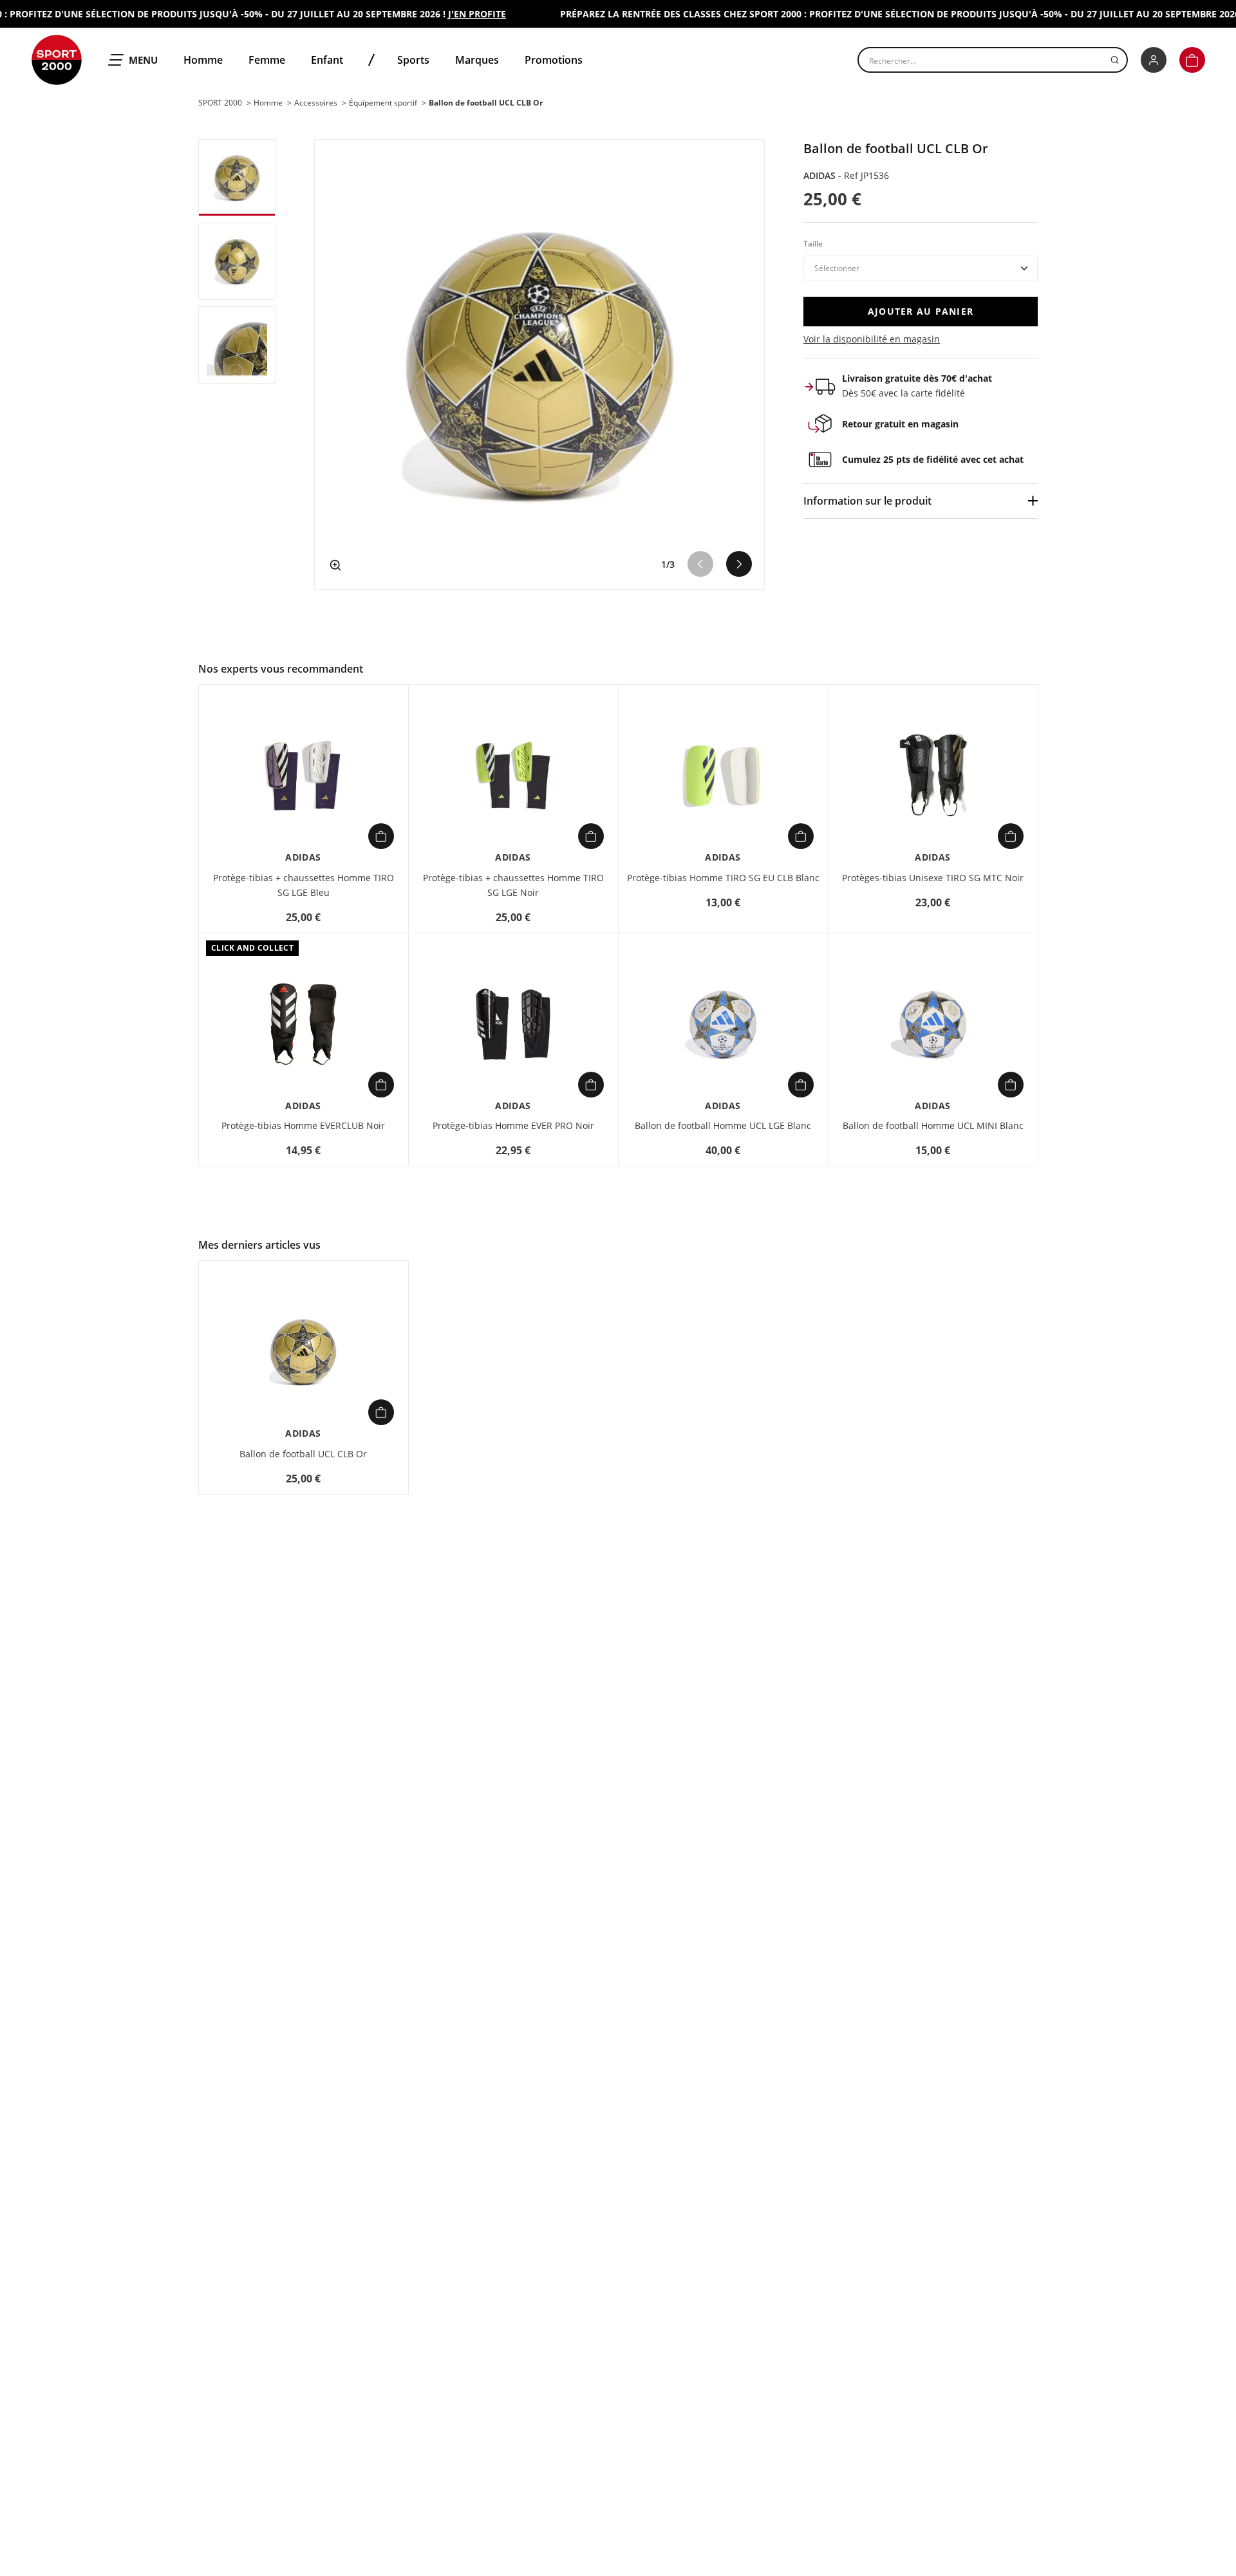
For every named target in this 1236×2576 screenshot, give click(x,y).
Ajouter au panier (921, 311)
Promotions (554, 60)
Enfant (327, 60)
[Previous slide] (700, 564)
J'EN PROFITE (451, 14)
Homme (203, 60)
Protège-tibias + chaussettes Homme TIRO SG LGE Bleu (304, 885)
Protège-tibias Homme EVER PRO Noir (513, 1125)
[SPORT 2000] (57, 60)
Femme (267, 60)
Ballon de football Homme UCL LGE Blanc (723, 1125)
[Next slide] (739, 564)
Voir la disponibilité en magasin (872, 339)
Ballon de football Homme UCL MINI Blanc (933, 1125)
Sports (413, 60)
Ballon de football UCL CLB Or (303, 1454)
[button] (1192, 60)
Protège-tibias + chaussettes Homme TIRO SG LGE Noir (513, 885)
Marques (477, 60)
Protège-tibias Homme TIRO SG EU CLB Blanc (723, 878)
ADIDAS (821, 175)
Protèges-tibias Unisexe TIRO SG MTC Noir (933, 878)
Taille (813, 244)
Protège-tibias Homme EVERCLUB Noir (303, 1125)
